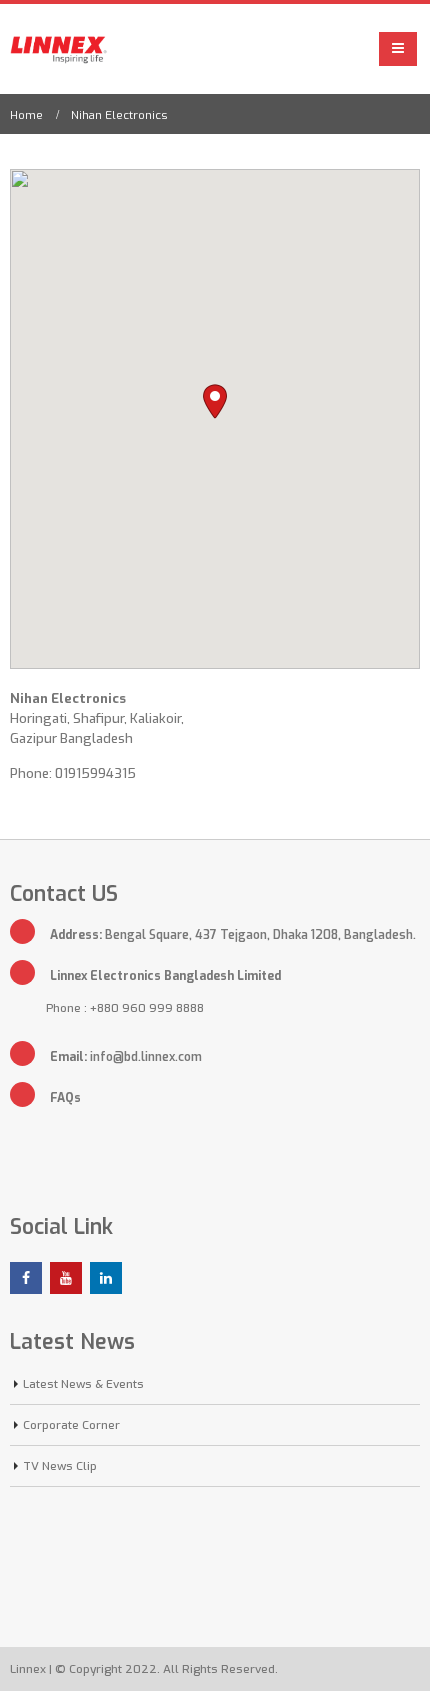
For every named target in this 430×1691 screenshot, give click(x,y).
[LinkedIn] (106, 1278)
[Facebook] (26, 1278)
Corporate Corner (71, 1425)
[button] (215, 401)
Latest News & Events (83, 1384)
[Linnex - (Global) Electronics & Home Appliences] (63, 48)
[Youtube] (66, 1278)
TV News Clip (60, 1466)
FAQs (65, 1098)
